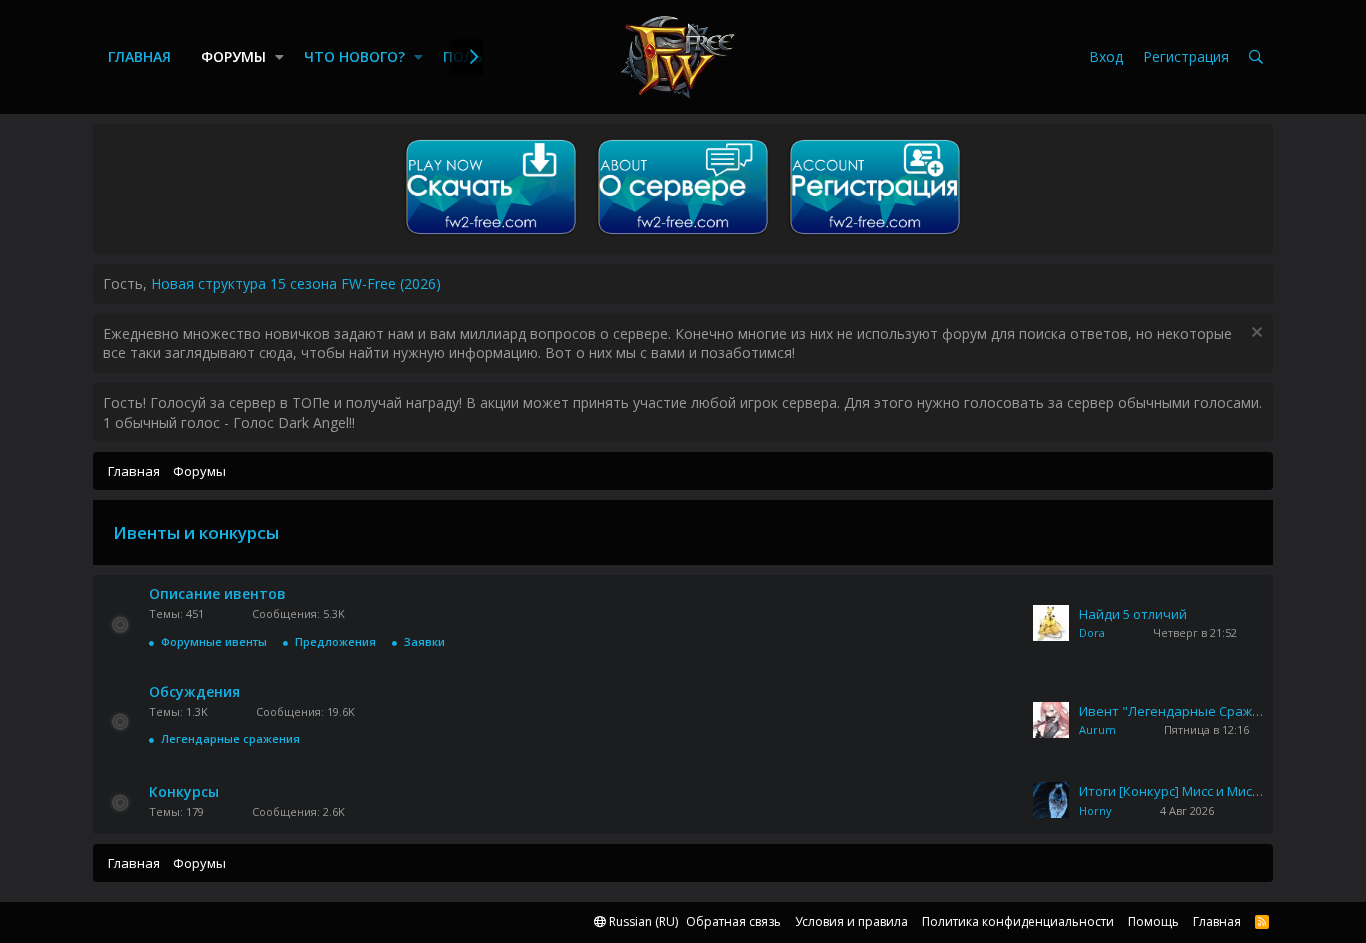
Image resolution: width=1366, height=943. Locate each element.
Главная (139, 56)
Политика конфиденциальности (1018, 921)
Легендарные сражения (230, 738)
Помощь (1153, 921)
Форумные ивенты (214, 641)
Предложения (335, 641)
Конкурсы (184, 791)
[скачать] (491, 234)
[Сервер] (683, 234)
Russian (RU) (642, 921)
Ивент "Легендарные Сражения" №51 (1199, 711)
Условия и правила (851, 921)
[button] (279, 57)
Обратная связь (733, 921)
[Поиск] (1256, 57)
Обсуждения (194, 691)
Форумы (233, 56)
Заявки (424, 641)
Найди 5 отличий (1133, 614)
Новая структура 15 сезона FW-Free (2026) (296, 283)
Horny (1095, 810)
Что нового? (354, 56)
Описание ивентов (217, 593)
